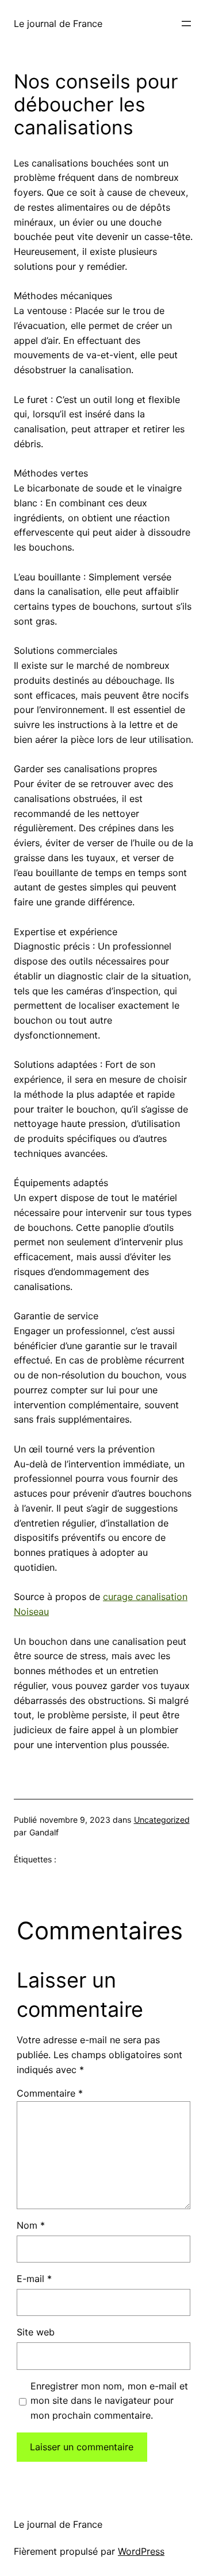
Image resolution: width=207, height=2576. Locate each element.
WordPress (141, 2551)
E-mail (34, 2279)
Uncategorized (162, 1820)
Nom (31, 2225)
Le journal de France (58, 24)
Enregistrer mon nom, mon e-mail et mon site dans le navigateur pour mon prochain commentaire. (109, 2401)
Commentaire (50, 2093)
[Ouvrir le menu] (186, 24)
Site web (36, 2332)
